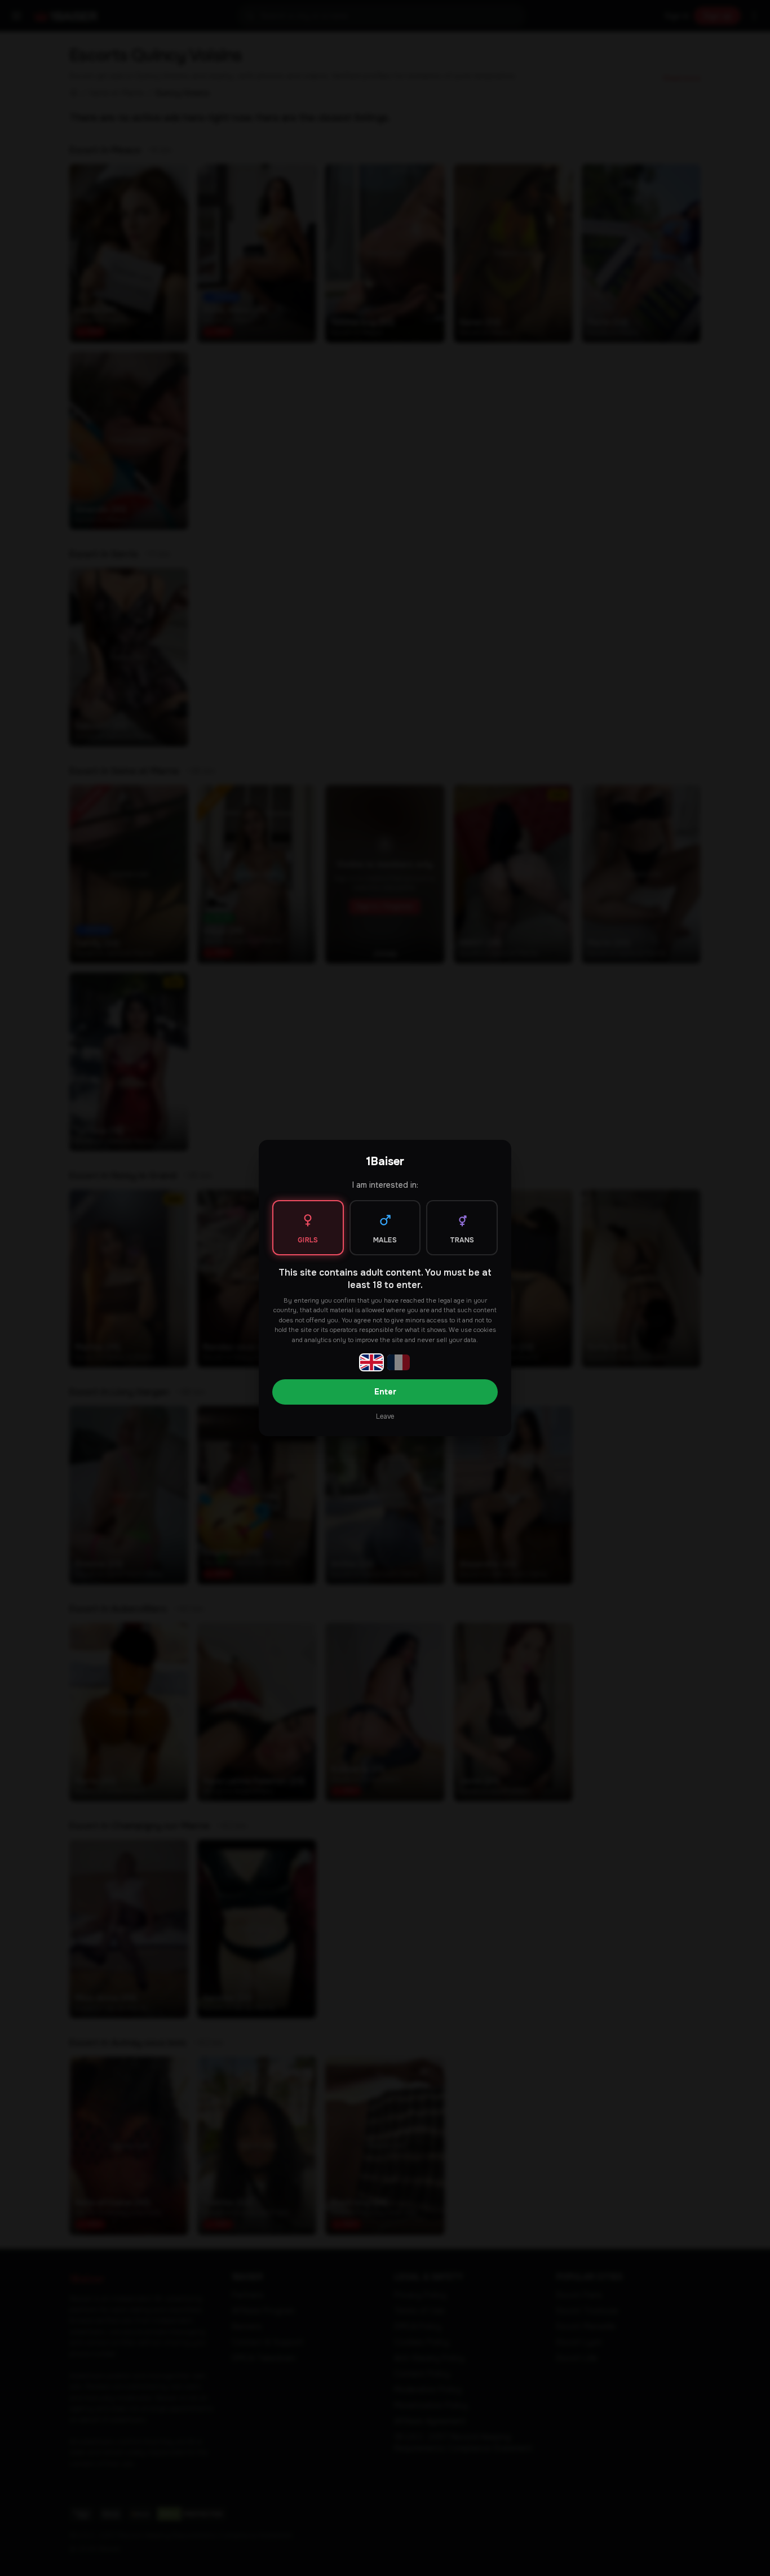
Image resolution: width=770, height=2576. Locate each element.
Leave (385, 1416)
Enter (385, 1392)
